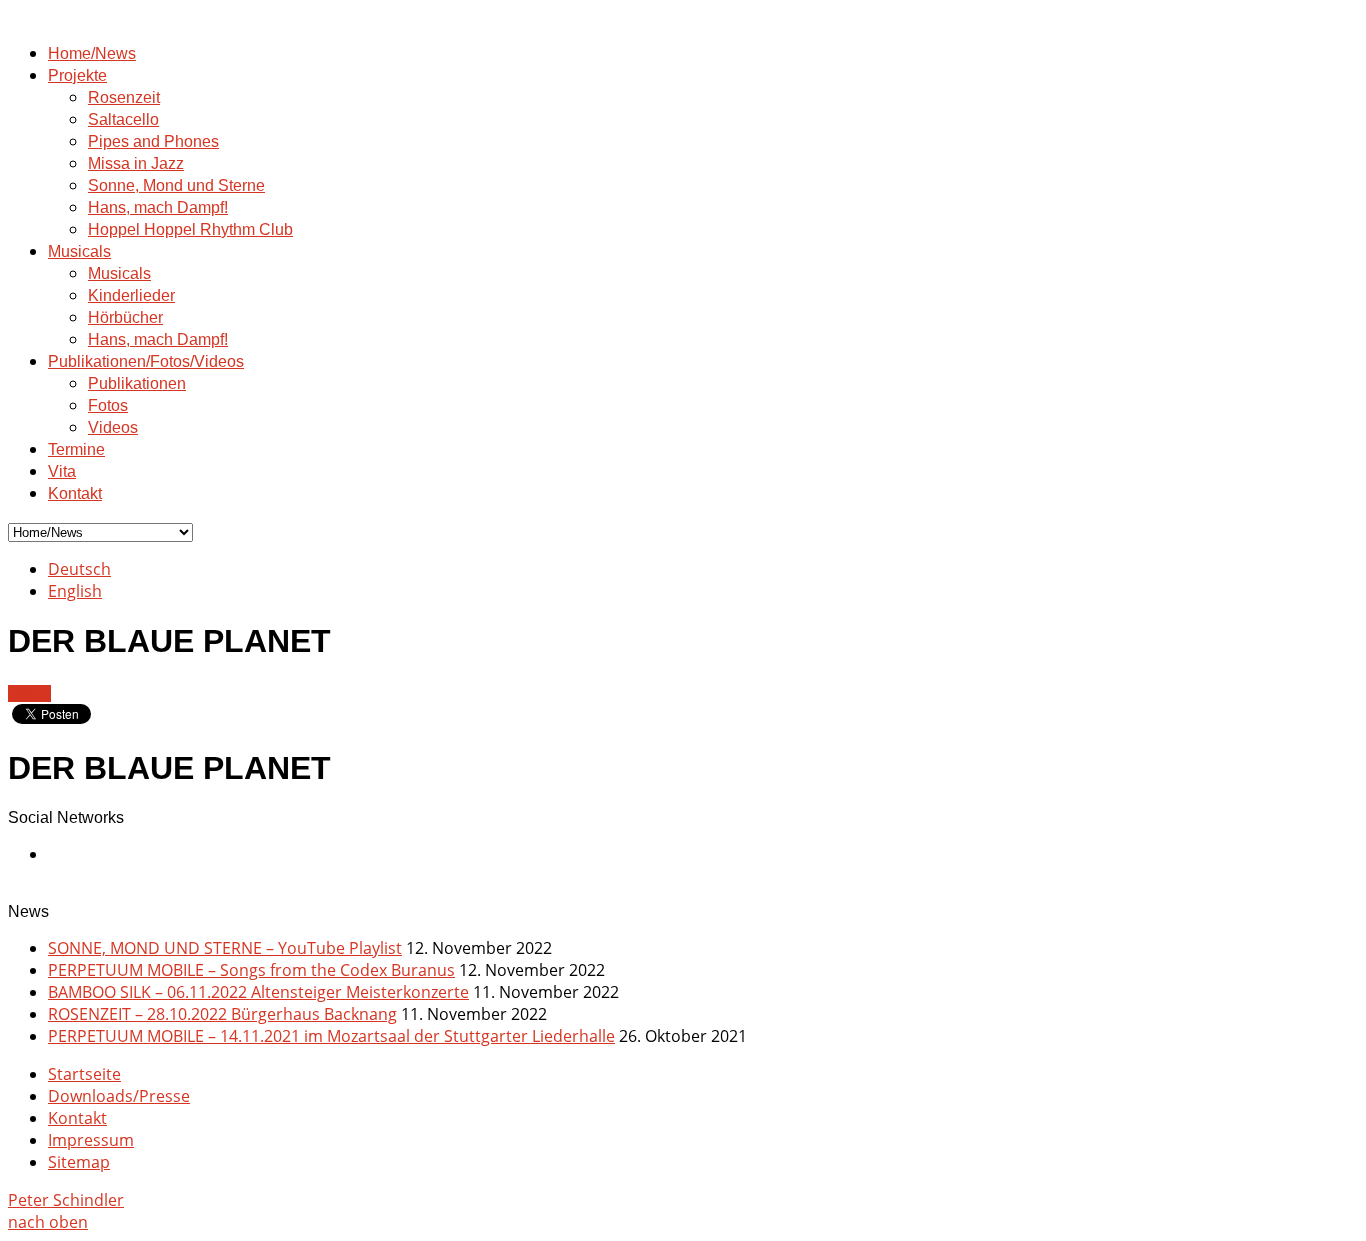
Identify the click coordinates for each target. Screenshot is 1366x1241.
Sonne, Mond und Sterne (176, 185)
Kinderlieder (131, 295)
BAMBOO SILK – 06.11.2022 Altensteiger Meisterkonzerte (258, 992)
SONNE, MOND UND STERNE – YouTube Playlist (225, 948)
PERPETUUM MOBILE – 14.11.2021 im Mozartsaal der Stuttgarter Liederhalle (331, 1036)
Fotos (108, 405)
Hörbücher (125, 317)
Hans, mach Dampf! (158, 207)
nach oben (48, 1222)
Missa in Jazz (136, 163)
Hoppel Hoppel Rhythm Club (190, 229)
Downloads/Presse (119, 1096)
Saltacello (123, 119)
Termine (76, 449)
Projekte (77, 75)
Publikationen (137, 383)
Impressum (91, 1140)
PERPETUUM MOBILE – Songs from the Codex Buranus (251, 970)
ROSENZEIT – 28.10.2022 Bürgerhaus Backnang (222, 1014)
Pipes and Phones (153, 141)
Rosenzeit (124, 97)
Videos (113, 427)
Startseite (84, 1074)
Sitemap (79, 1162)
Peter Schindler (66, 1200)
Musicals (79, 251)
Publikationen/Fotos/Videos (146, 361)
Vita (62, 471)
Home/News (92, 53)
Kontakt (75, 493)
